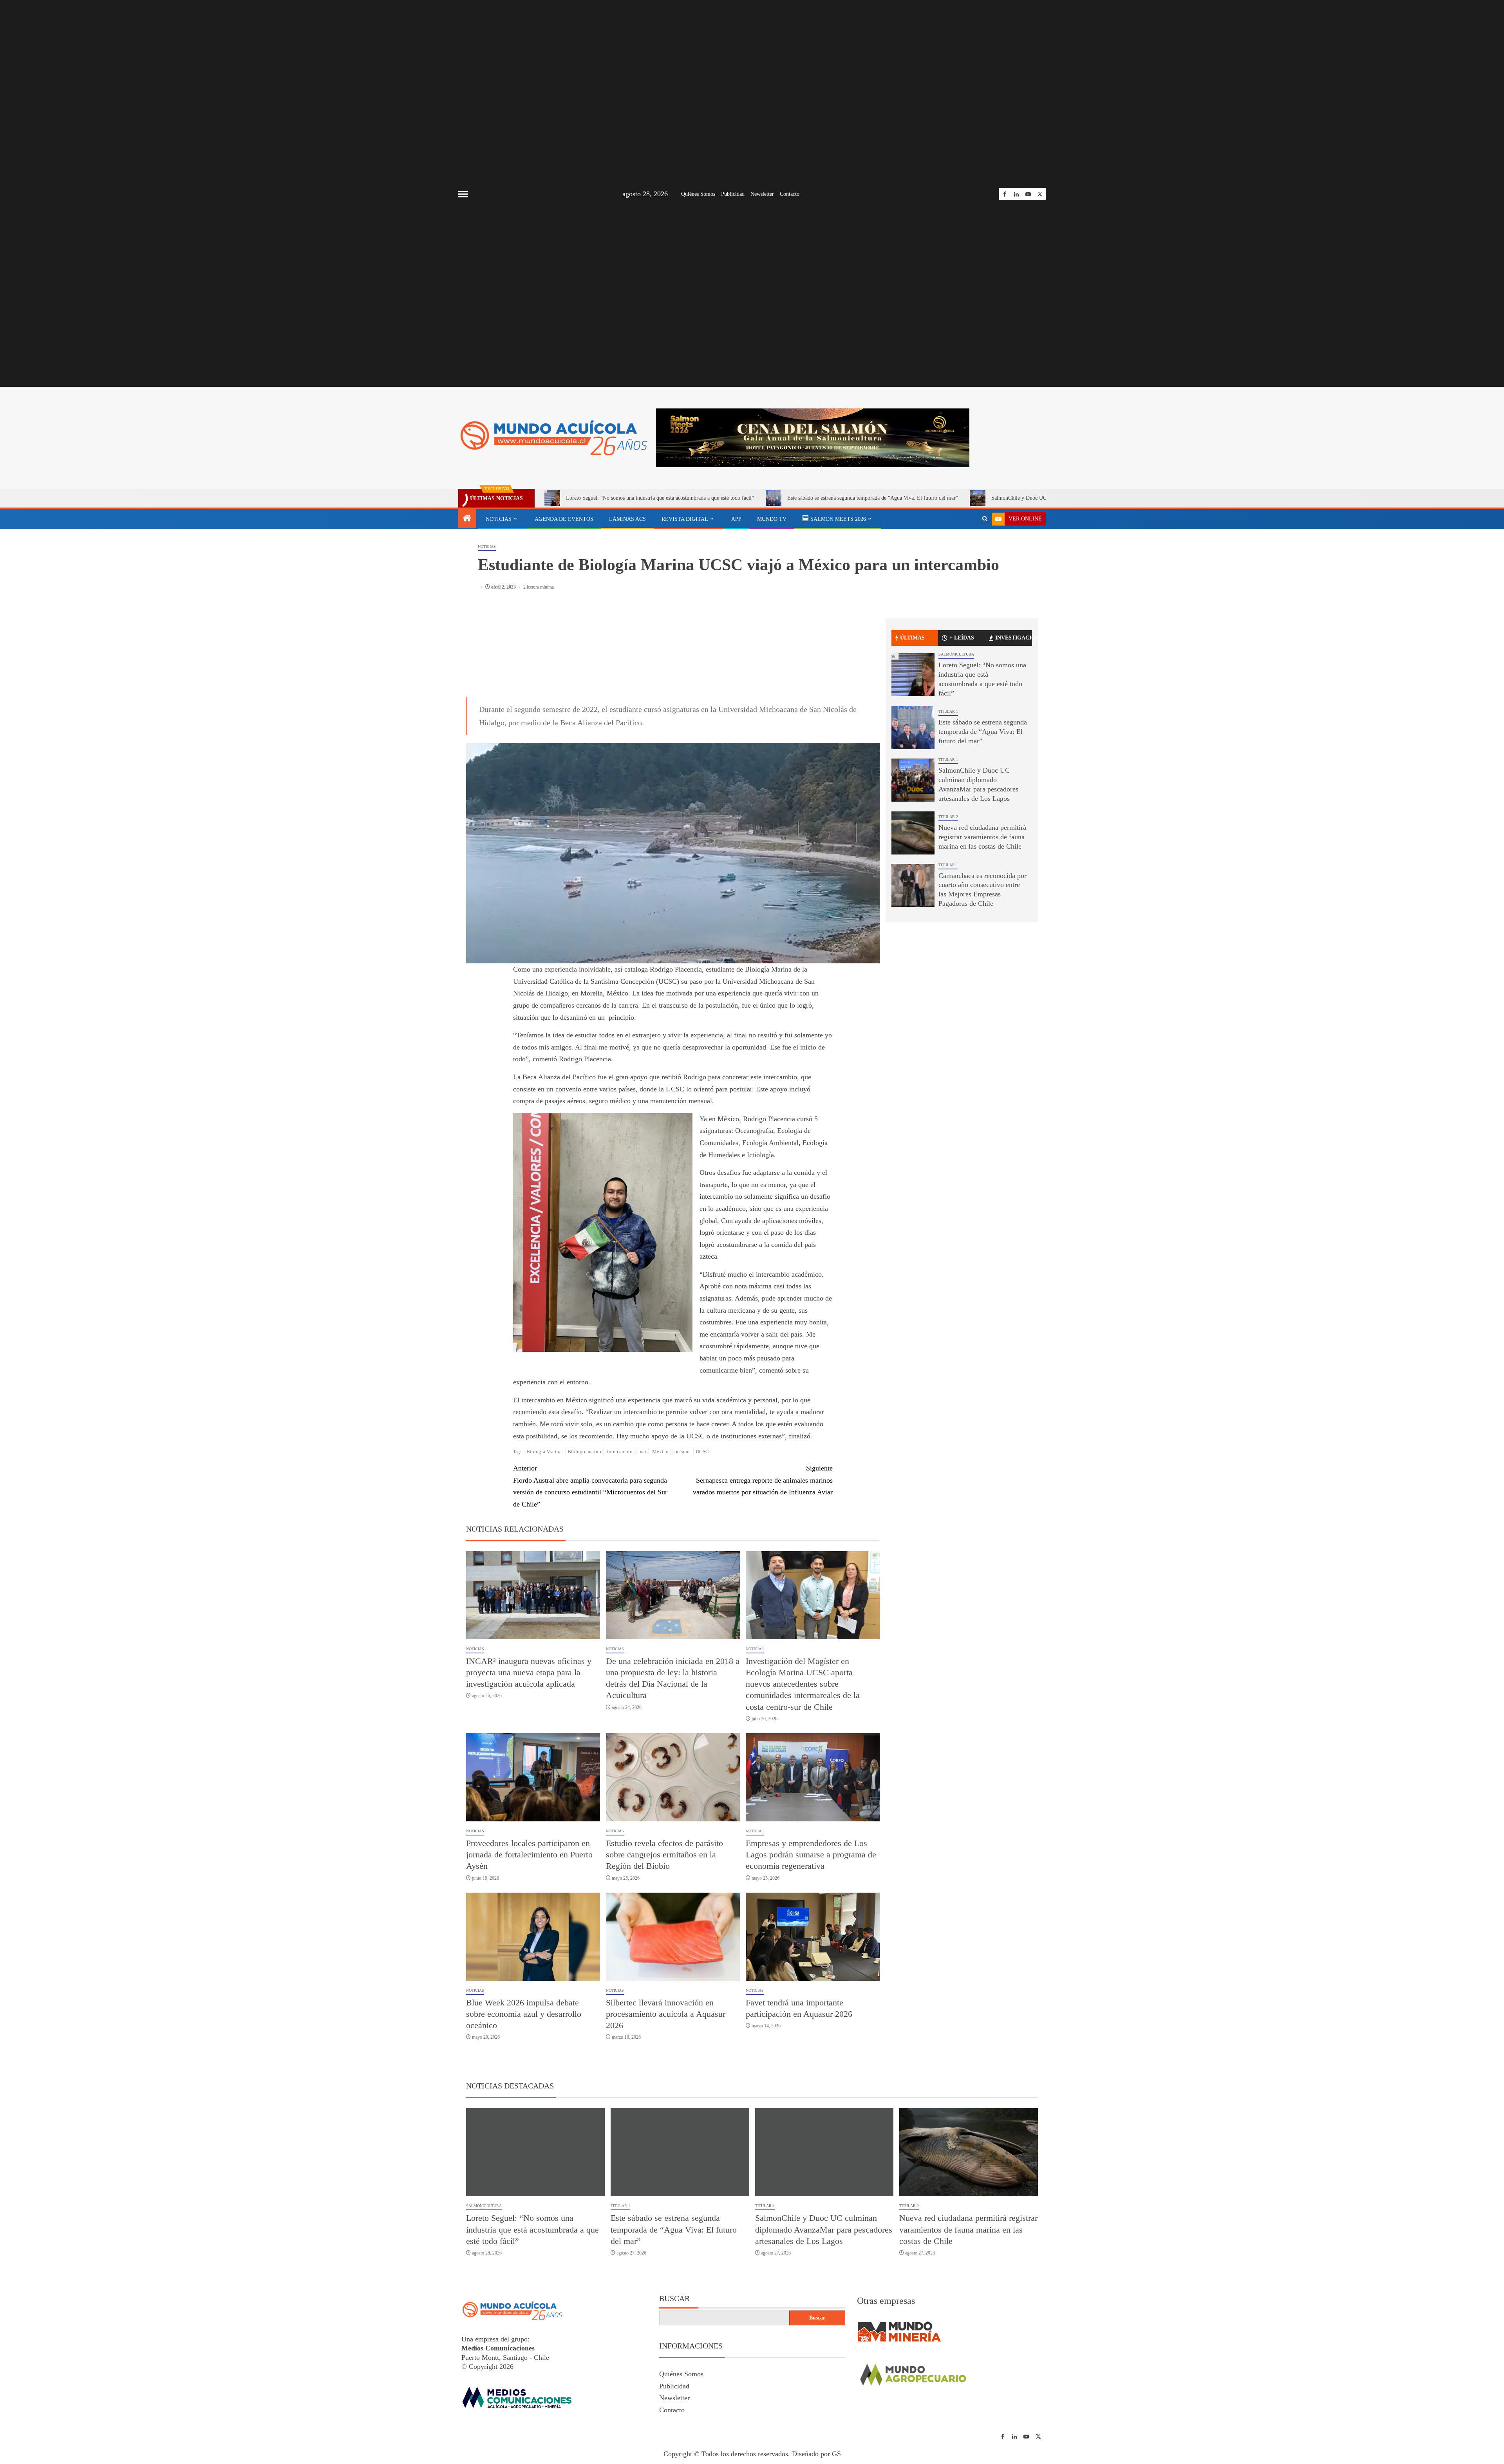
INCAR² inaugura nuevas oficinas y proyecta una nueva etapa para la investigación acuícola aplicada (529, 1734)
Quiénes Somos (698, 194)
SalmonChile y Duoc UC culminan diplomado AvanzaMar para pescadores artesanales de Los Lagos (824, 2291)
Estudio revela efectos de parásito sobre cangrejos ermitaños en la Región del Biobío (664, 1917)
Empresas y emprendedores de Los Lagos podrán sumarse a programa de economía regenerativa (811, 1917)
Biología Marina (544, 1513)
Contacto (790, 194)
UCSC (702, 1513)
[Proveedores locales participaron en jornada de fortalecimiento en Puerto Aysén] (533, 1839)
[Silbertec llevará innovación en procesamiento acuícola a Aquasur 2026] (673, 1999)
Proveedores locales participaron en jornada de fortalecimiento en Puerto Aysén (529, 1917)
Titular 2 (948, 817)
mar (642, 1513)
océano (682, 1513)
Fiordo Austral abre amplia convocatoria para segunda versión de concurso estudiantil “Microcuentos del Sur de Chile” (590, 1548)
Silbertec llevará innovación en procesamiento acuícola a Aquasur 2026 (666, 2076)
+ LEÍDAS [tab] (962, 638)
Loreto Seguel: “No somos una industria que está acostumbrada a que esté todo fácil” (660, 498)
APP (736, 519)
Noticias (499, 519)
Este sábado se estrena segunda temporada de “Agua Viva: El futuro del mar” (873, 498)
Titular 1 (948, 711)
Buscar (674, 2360)
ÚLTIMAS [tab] (912, 638)
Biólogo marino (584, 1513)
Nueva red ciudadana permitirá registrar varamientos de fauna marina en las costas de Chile (982, 837)
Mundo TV (772, 519)
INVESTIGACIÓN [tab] (1014, 638)
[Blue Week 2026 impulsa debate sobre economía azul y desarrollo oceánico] (533, 1999)
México (660, 1513)
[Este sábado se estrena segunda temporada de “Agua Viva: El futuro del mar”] (913, 728)
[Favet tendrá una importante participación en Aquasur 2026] (813, 1999)
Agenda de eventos (564, 519)
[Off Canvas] (463, 194)
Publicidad (733, 194)
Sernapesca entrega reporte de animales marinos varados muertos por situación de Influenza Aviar (763, 1542)
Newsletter (762, 194)
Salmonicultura (956, 654)
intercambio (620, 1513)
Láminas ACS (627, 519)
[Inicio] (467, 519)
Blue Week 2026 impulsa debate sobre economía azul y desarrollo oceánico (524, 2076)
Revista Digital (685, 519)
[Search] (985, 519)
